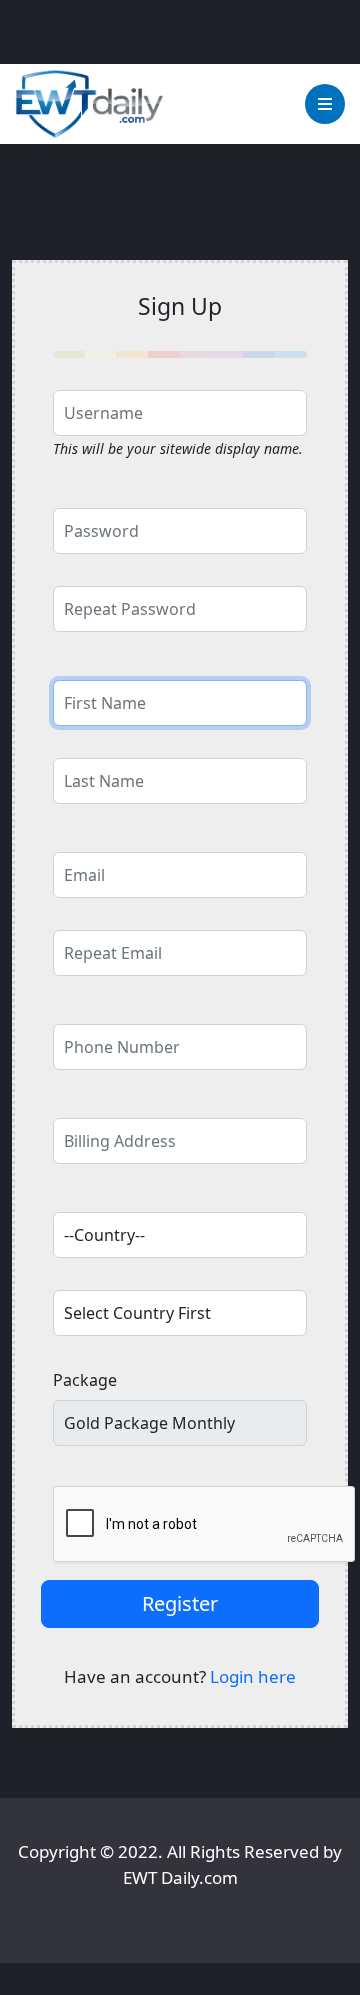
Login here (253, 1676)
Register (180, 1603)
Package (85, 1380)
